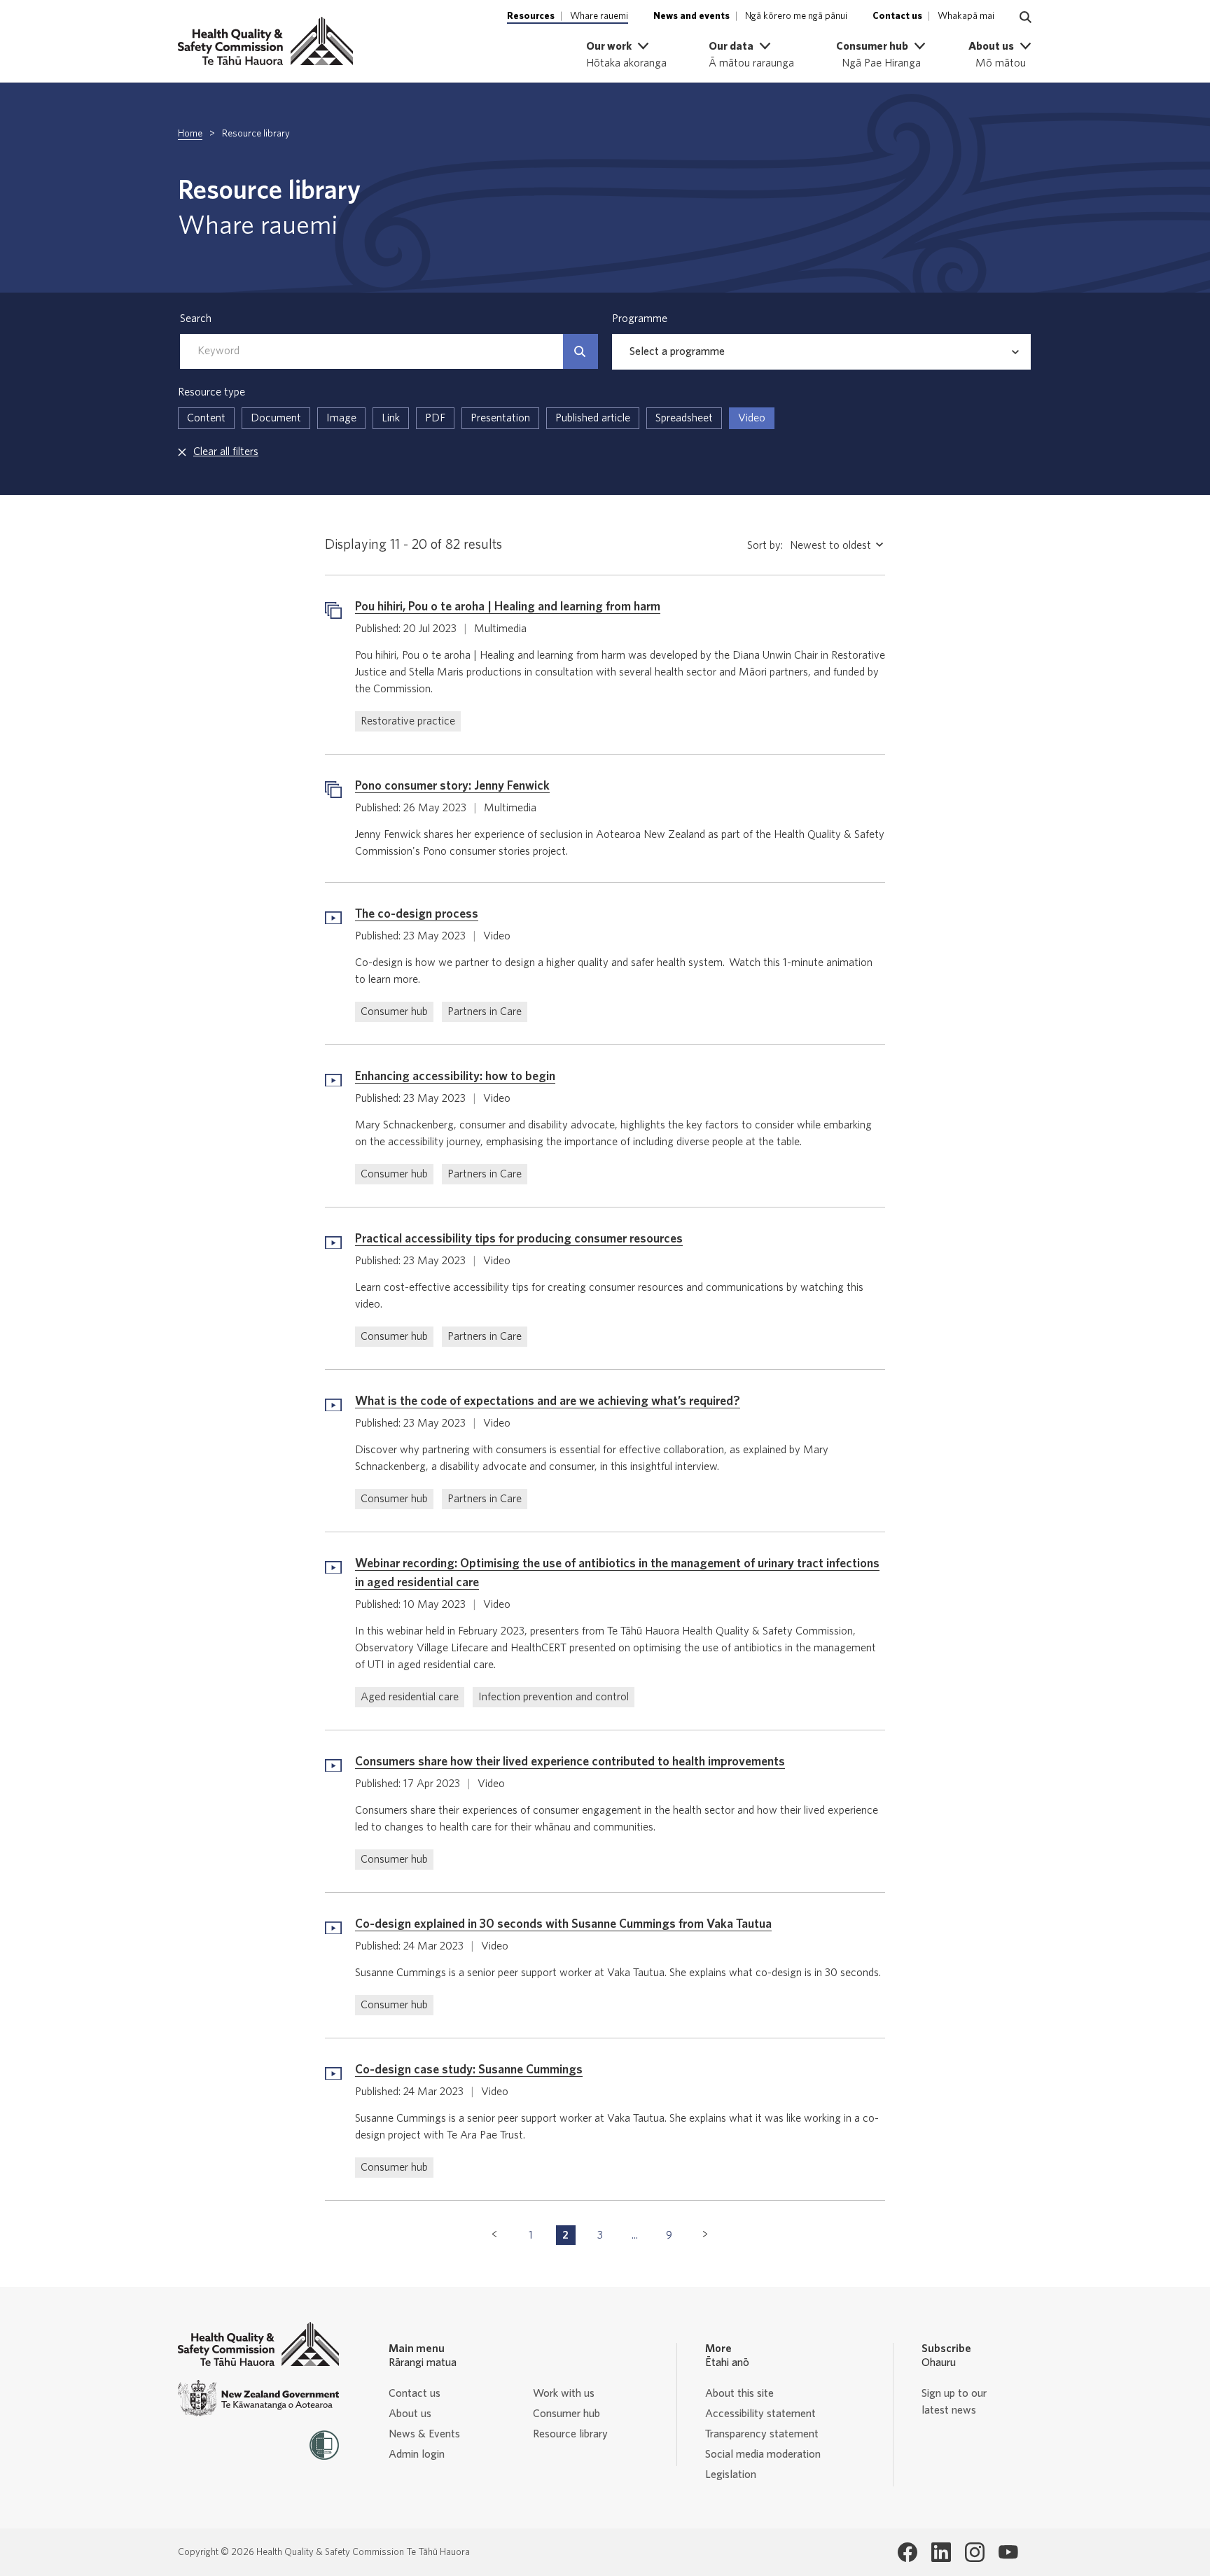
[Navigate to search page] (1026, 17)
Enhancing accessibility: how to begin (455, 1077)
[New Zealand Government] (258, 2399)
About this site (739, 2393)
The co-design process (417, 914)
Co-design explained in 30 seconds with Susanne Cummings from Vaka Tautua (563, 1924)
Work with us (564, 2393)
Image (341, 418)
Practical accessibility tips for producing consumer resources (519, 1239)
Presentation (500, 418)
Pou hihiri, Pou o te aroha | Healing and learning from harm (508, 607)
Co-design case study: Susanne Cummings (469, 2070)
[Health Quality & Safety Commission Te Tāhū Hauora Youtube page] (1008, 2552)
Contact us (415, 2393)
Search (196, 318)
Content (206, 418)
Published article (593, 418)
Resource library (570, 2434)
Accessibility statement (760, 2414)
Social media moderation (763, 2454)
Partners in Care (485, 1011)
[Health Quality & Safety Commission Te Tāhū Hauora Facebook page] (907, 2552)
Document (276, 418)
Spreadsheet (684, 418)
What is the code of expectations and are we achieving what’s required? (548, 1401)
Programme (640, 318)
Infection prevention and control (554, 1697)
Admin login (417, 2454)
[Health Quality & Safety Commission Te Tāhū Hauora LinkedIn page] (941, 2552)
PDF (435, 418)
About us (410, 2414)
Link (391, 418)
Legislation (731, 2474)
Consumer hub (394, 1011)
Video (752, 418)
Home (190, 134)
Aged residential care (410, 1697)
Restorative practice (408, 721)
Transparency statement (762, 2434)
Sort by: (765, 545)
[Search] (580, 351)
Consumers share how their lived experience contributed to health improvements (570, 1762)
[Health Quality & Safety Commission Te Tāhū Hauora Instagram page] (975, 2552)
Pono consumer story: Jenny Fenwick (452, 786)
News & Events (424, 2434)
